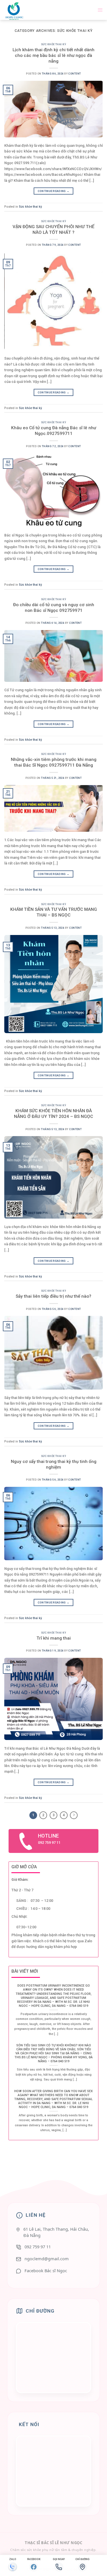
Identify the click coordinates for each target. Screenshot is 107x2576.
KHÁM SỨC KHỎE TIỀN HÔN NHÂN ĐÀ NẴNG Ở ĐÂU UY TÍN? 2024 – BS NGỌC (53, 1114)
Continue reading (53, 191)
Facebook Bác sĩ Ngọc (46, 2270)
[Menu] (100, 10)
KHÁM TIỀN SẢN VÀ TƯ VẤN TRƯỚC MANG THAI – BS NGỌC (54, 912)
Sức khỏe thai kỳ (53, 44)
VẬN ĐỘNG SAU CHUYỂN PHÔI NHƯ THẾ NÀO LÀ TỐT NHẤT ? (53, 230)
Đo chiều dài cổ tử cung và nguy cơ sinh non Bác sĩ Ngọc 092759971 (54, 608)
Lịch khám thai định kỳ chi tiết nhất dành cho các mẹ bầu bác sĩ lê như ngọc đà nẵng (53, 55)
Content (74, 74)
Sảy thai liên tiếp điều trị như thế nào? (53, 1296)
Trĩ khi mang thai (54, 1638)
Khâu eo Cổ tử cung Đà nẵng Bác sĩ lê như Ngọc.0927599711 (54, 431)
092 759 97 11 (38, 2247)
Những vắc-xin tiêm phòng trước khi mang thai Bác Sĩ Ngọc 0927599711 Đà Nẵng (54, 762)
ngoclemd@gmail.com (47, 2259)
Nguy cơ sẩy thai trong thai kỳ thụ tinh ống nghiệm (54, 1464)
